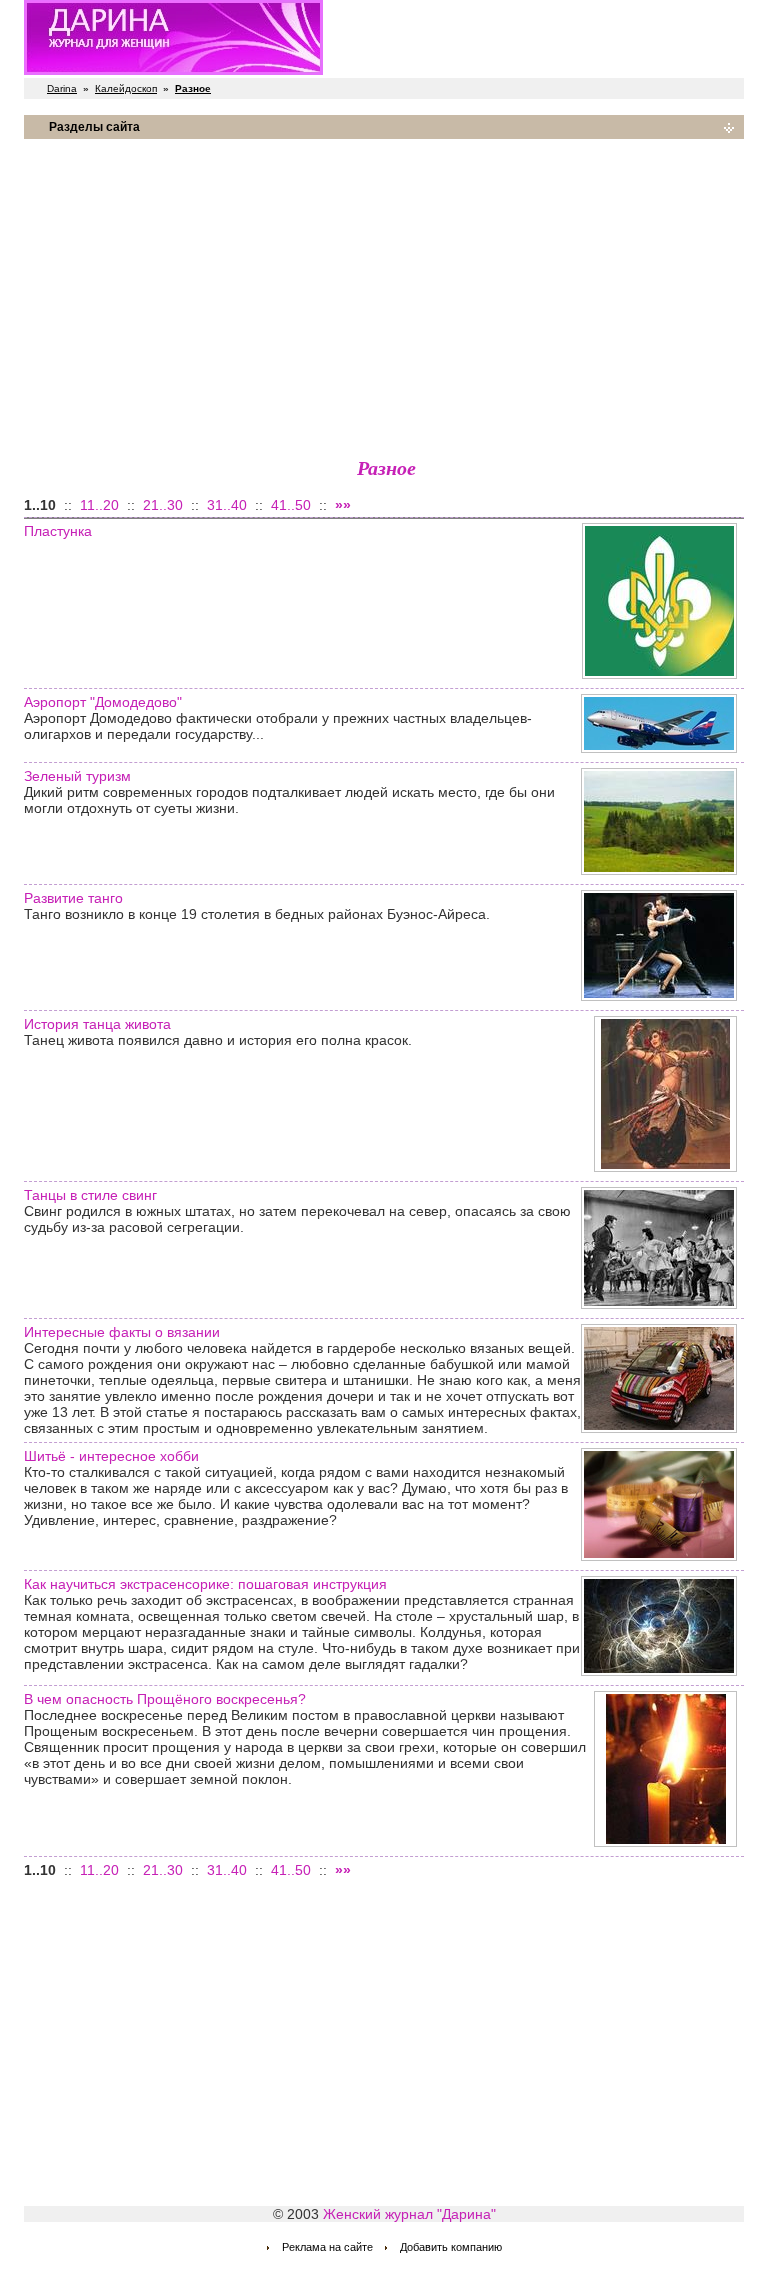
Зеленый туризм (77, 776)
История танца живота (97, 1024)
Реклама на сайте (327, 2247)
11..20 (99, 505)
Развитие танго (73, 898)
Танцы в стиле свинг (90, 1195)
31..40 (227, 505)
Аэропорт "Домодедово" (103, 702)
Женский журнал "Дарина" (409, 2214)
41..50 (291, 505)
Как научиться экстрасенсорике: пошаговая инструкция (205, 1584)
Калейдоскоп (126, 88)
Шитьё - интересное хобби (111, 1456)
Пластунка (58, 531)
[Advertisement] (384, 295)
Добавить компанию (451, 2247)
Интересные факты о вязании (122, 1332)
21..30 (163, 505)
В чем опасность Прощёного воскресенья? (165, 1699)
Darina (62, 88)
